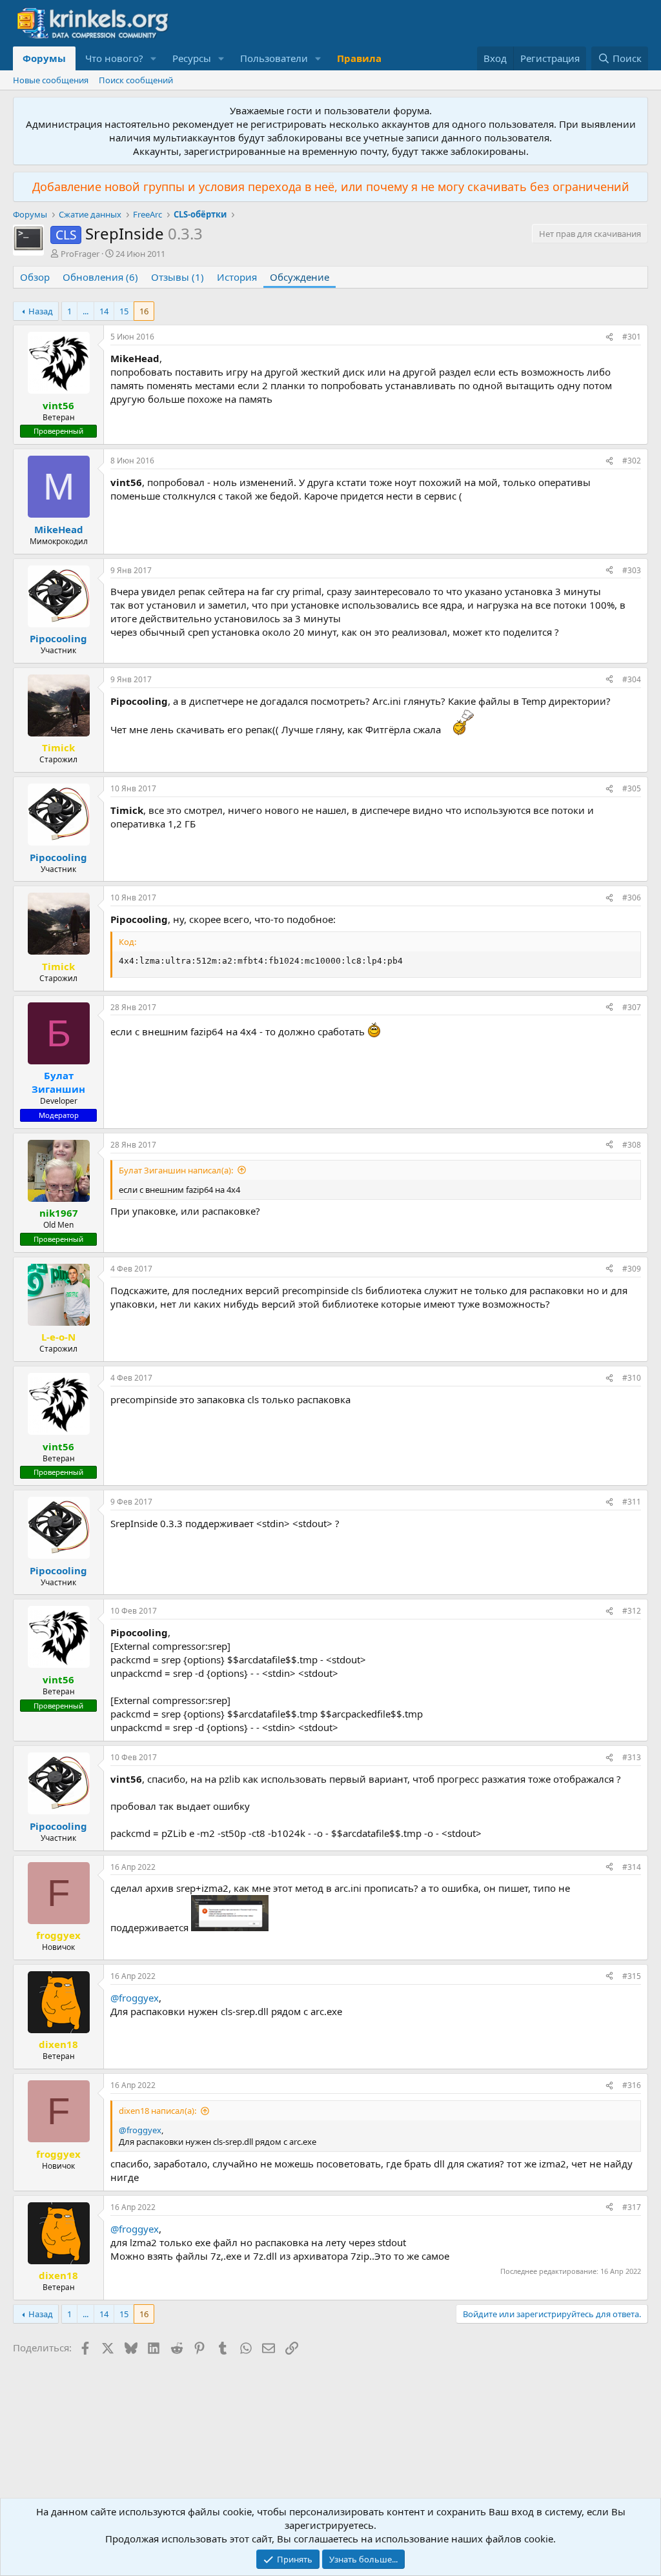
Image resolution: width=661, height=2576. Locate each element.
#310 (632, 1378)
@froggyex (135, 1998)
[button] (154, 58)
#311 (632, 1502)
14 (104, 311)
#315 (632, 1976)
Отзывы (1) (178, 277)
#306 (632, 898)
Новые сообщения (51, 80)
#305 (632, 788)
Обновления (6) (100, 277)
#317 (632, 2207)
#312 (632, 1611)
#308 (632, 1145)
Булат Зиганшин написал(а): (176, 1170)
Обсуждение (300, 277)
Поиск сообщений (136, 80)
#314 (632, 1867)
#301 (632, 337)
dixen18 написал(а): (158, 2111)
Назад (41, 311)
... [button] (86, 311)
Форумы (44, 58)
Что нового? (114, 58)
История (237, 277)
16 (144, 311)
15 (124, 311)
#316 (632, 2085)
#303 (632, 570)
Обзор (35, 277)
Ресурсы (192, 58)
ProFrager (80, 254)
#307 (632, 1007)
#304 (632, 679)
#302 (632, 461)
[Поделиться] (609, 337)
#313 (632, 1757)
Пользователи (274, 58)
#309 (632, 1269)
